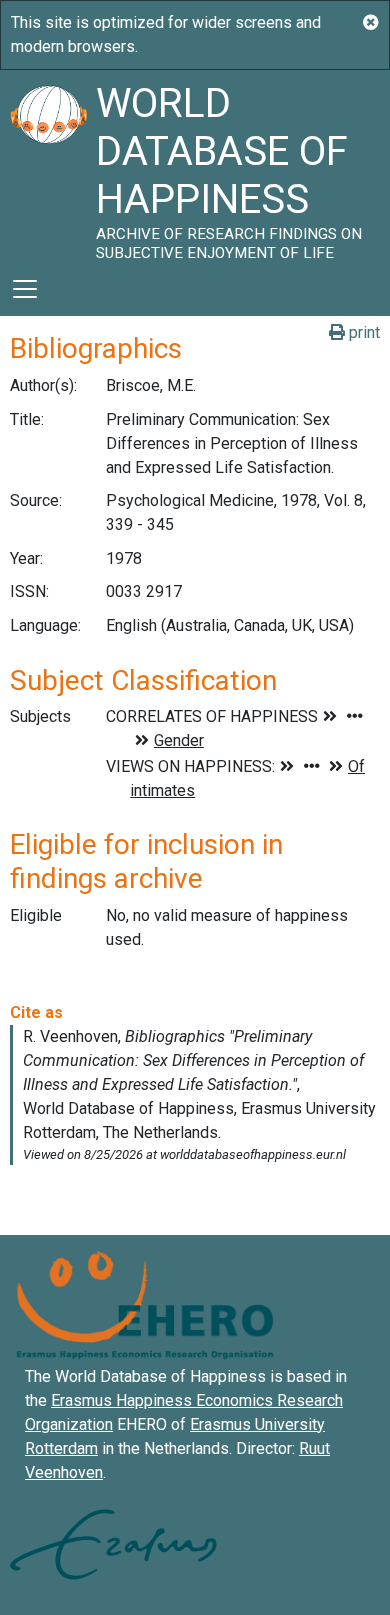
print (362, 332)
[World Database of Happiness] (48, 166)
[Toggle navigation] (25, 289)
